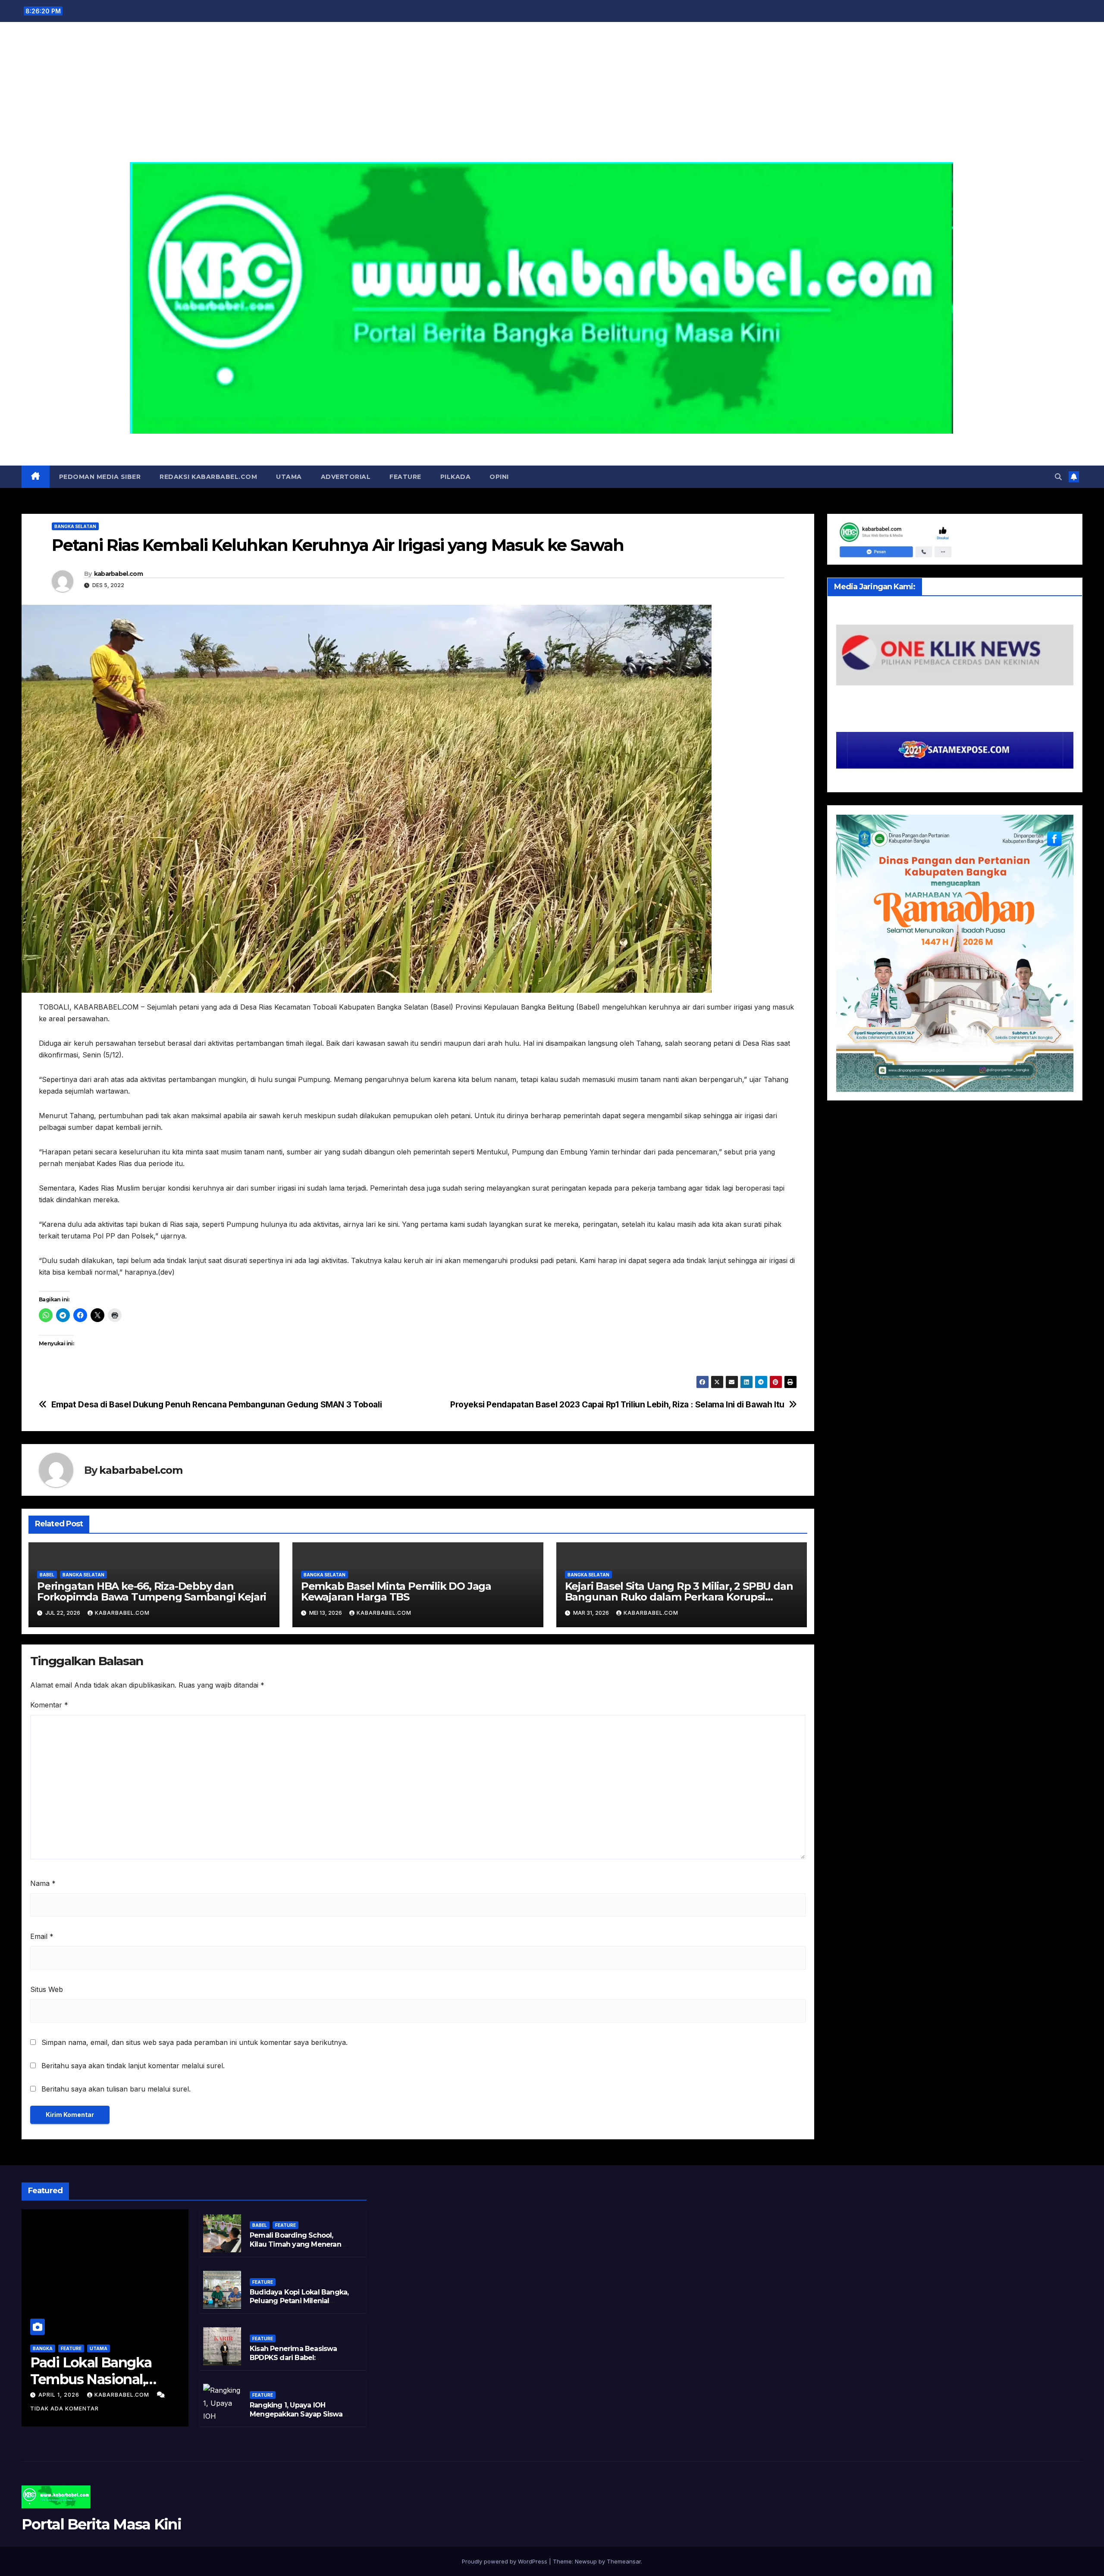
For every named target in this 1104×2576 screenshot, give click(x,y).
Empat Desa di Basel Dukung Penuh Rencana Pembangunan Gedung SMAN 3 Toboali (217, 1405)
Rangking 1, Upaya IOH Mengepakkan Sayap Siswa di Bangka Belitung (296, 2414)
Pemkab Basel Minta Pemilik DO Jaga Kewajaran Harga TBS (396, 1591)
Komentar (49, 1705)
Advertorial (346, 477)
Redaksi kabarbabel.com (208, 477)
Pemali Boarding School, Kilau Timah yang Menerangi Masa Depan (299, 2244)
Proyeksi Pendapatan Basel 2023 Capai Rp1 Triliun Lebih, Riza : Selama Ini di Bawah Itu (617, 1405)
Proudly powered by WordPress (505, 2561)
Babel (47, 1575)
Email (42, 1936)
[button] (1058, 477)
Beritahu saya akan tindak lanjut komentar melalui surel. (133, 2066)
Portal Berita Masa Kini (552, 443)
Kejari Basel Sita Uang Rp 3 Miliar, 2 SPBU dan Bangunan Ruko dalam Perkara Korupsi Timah (679, 1597)
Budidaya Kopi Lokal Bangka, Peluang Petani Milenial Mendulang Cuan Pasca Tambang (299, 2306)
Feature (405, 477)
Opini (499, 477)
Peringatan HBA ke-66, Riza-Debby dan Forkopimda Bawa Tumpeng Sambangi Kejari (152, 1591)
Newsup (586, 2561)
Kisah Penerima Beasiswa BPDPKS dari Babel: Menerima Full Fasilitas (293, 2358)
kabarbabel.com (118, 574)
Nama (43, 1883)
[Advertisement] (552, 97)
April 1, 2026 (60, 2395)
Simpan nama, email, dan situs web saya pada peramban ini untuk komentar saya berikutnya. (194, 2042)
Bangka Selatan (75, 526)
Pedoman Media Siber (100, 477)
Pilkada (456, 477)
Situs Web (47, 1989)
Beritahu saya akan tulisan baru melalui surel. (116, 2089)
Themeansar (624, 2561)
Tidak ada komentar (64, 2409)
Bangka (43, 2348)
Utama (289, 477)
